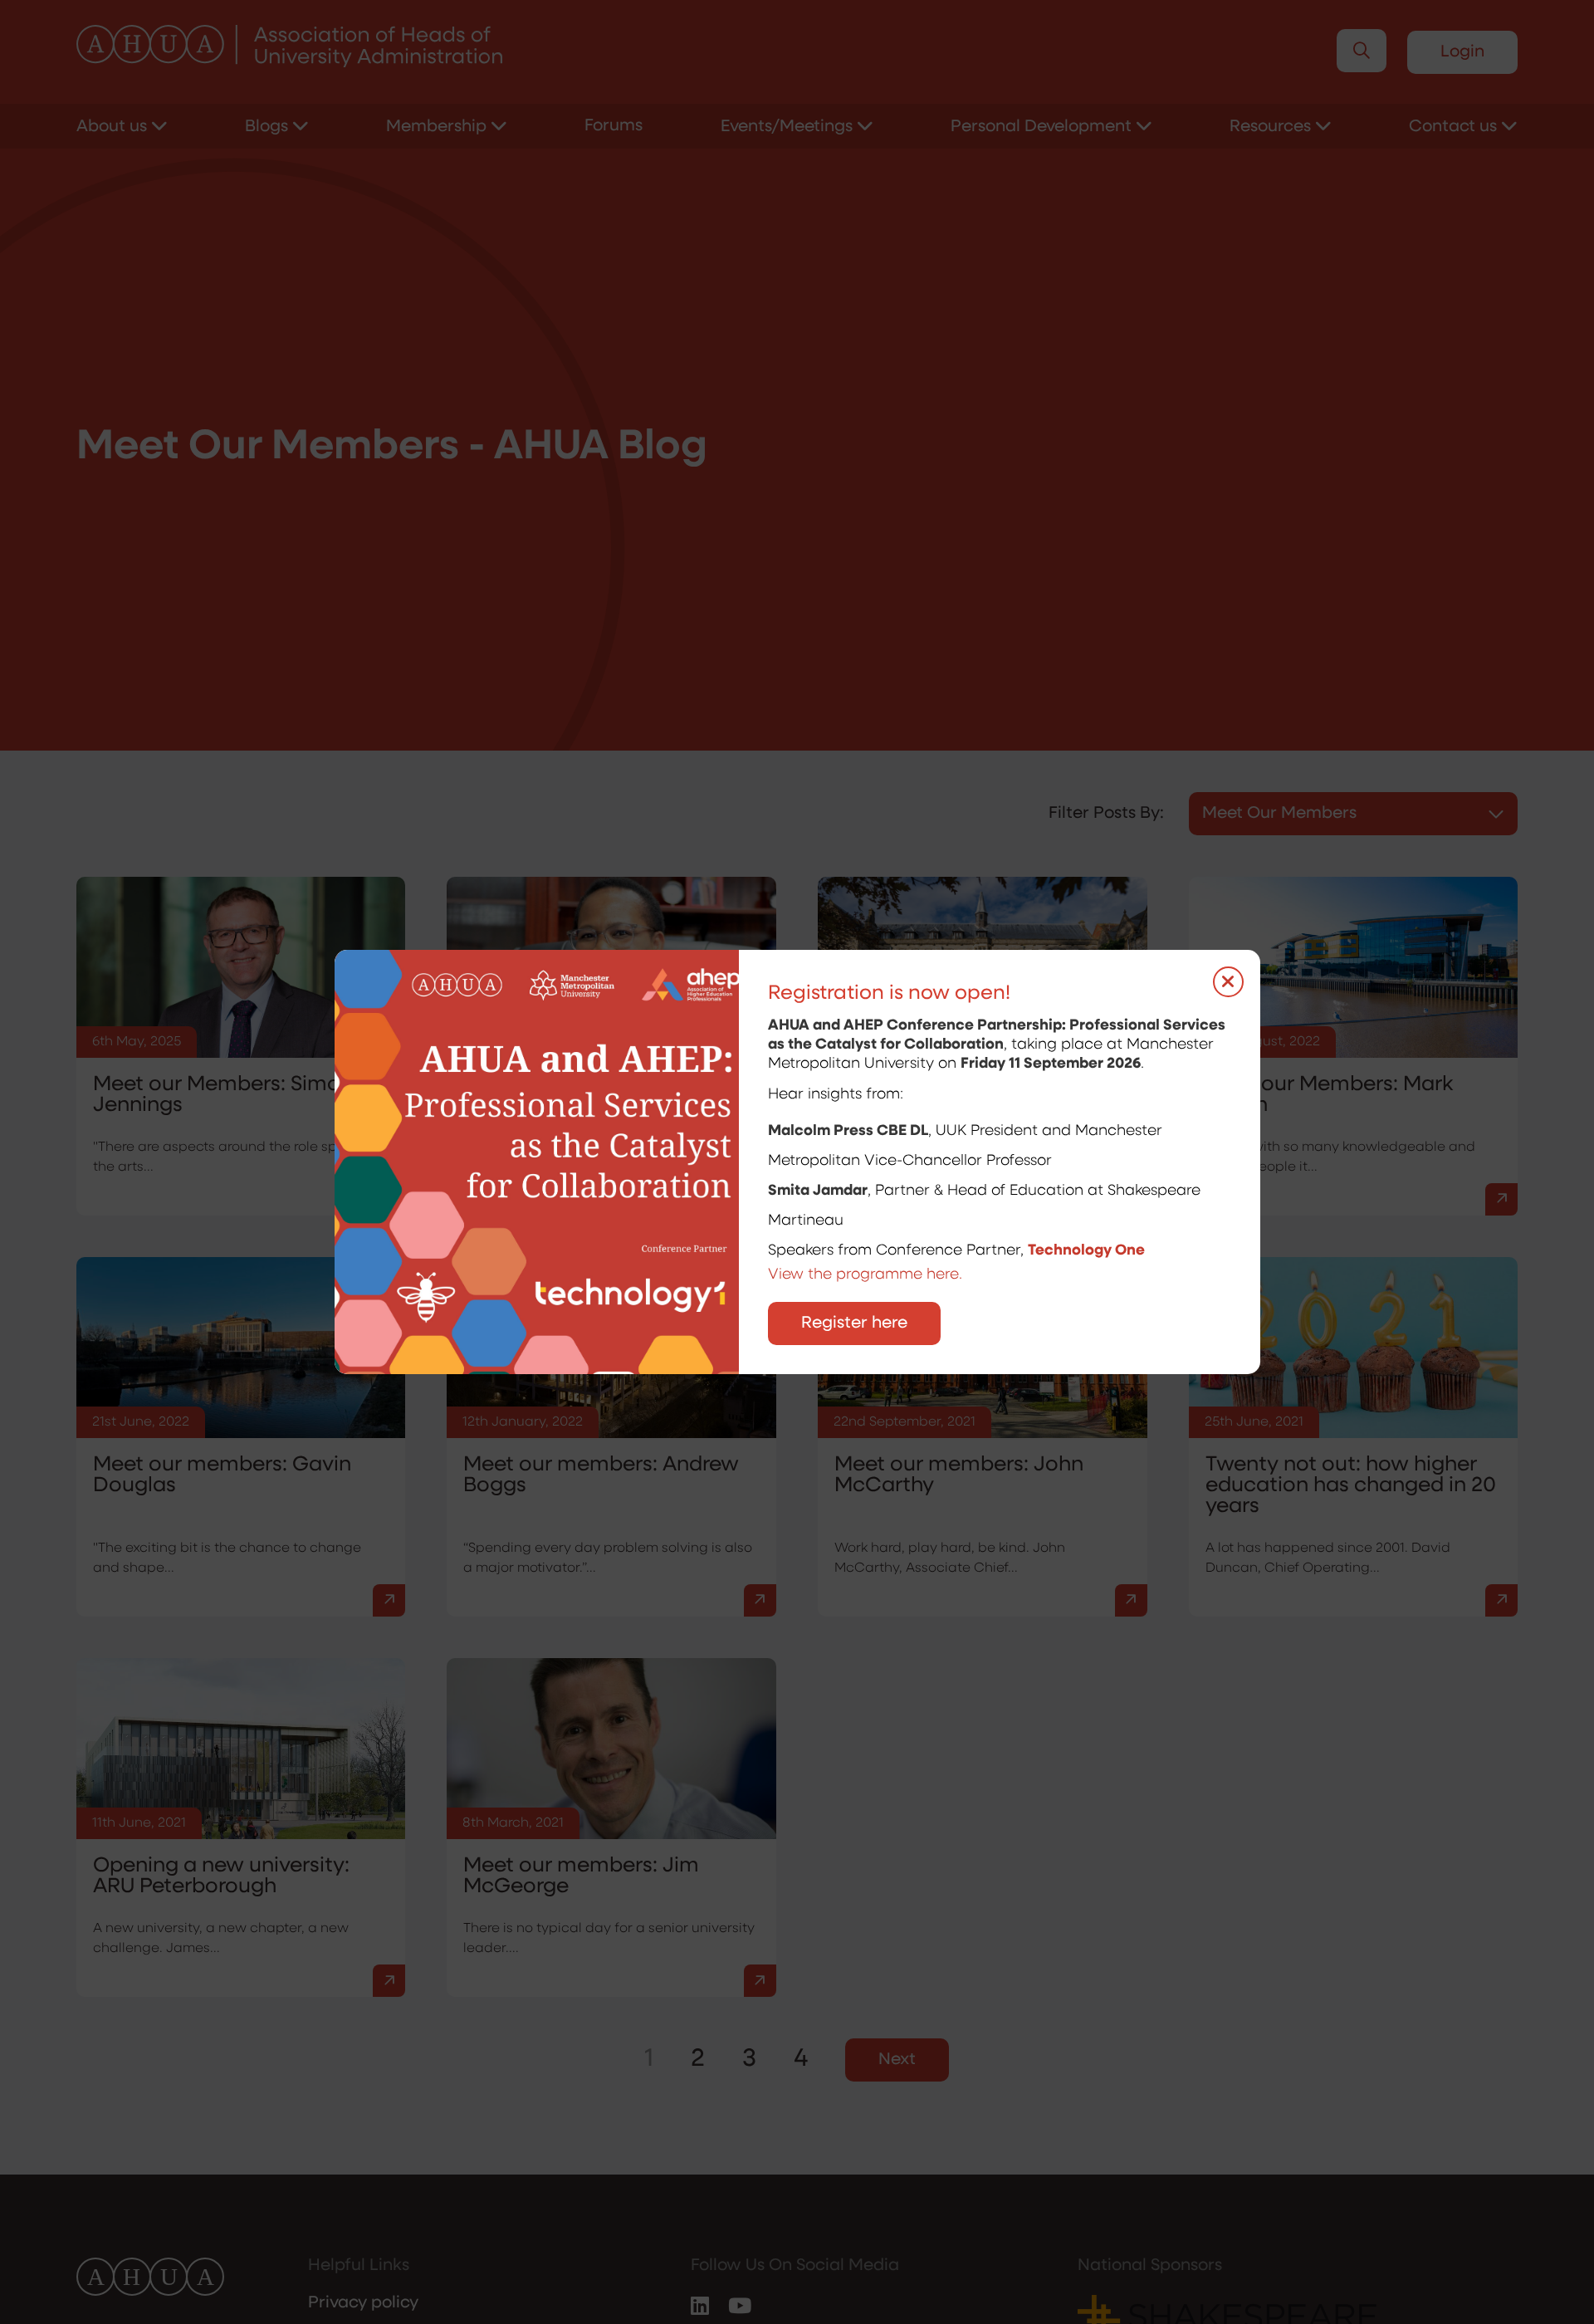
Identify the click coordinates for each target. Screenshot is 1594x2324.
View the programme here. (867, 1275)
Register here (854, 1323)
